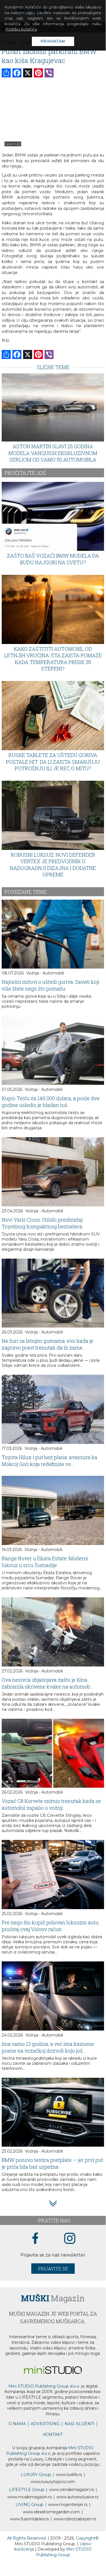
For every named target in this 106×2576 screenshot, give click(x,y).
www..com (53, 2482)
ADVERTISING (45, 2424)
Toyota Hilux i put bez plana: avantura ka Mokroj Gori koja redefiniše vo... (49, 1461)
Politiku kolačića (21, 29)
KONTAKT (53, 2434)
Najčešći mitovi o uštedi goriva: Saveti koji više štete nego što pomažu (50, 985)
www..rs (69, 2475)
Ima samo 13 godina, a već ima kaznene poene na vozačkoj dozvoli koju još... (48, 2047)
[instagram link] (70, 2239)
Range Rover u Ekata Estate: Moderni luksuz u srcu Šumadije (45, 1562)
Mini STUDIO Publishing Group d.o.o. (44, 2386)
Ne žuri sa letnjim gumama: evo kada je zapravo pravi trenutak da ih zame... (48, 1344)
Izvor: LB (13, 144)
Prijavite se (53, 2269)
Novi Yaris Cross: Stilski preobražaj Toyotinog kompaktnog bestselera (42, 1223)
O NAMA (17, 2424)
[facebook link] (35, 2239)
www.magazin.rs (71, 2490)
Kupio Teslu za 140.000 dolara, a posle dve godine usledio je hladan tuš (51, 1102)
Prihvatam (53, 41)
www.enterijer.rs (68, 2505)
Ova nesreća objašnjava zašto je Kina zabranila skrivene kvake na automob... (48, 1683)
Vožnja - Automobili (45, 973)
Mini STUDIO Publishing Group (64, 2552)
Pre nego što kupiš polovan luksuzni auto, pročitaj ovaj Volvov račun (50, 1926)
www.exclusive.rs (77, 2497)
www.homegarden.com (51, 2512)
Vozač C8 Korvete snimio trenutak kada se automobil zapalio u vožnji (51, 1804)
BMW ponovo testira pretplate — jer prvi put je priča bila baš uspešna (52, 2163)
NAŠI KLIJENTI (79, 2424)
